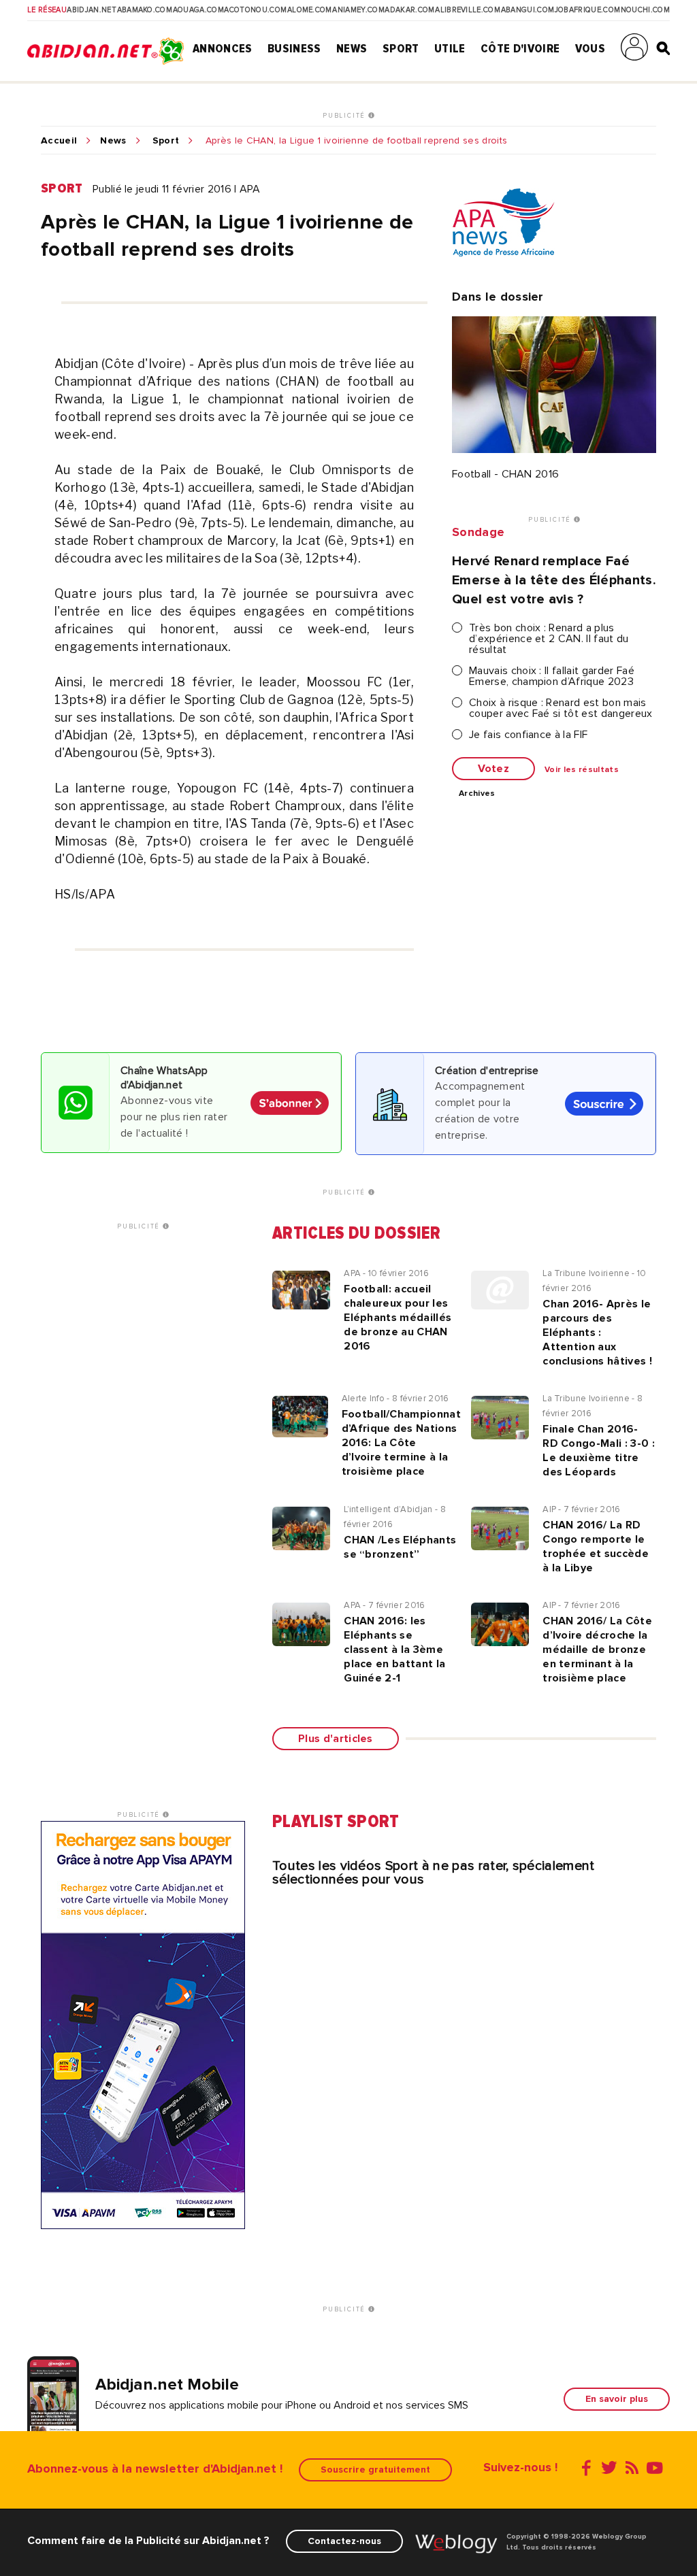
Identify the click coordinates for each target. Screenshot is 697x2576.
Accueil (59, 141)
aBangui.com (528, 10)
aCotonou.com (255, 10)
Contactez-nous (344, 2541)
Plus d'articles (336, 1739)
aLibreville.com (468, 10)
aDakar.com (409, 10)
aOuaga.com (198, 10)
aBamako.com (145, 10)
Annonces (223, 48)
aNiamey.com (358, 10)
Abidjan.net (92, 10)
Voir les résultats (582, 770)
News (352, 48)
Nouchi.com (645, 10)
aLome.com (310, 10)
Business (294, 48)
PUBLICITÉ (345, 116)
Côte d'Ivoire (520, 48)
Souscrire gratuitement (375, 2470)
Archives (477, 794)
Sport (401, 48)
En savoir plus (617, 2399)
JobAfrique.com (587, 10)
